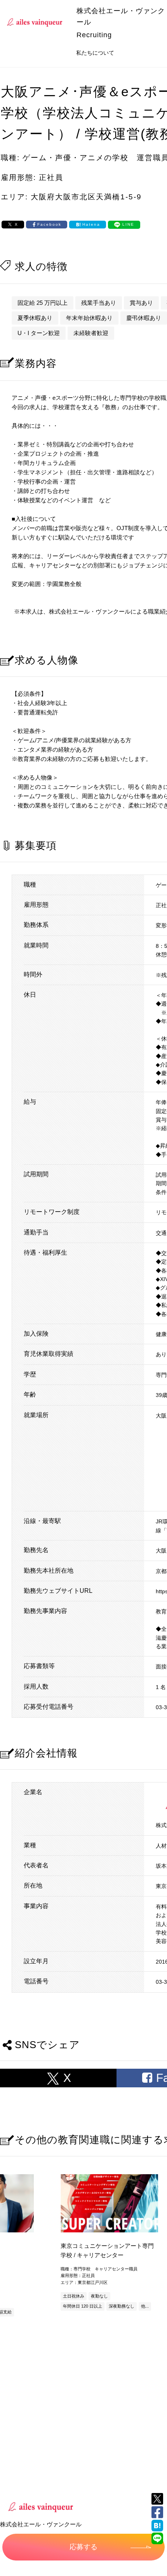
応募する (83, 2547)
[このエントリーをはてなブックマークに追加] (157, 2526)
